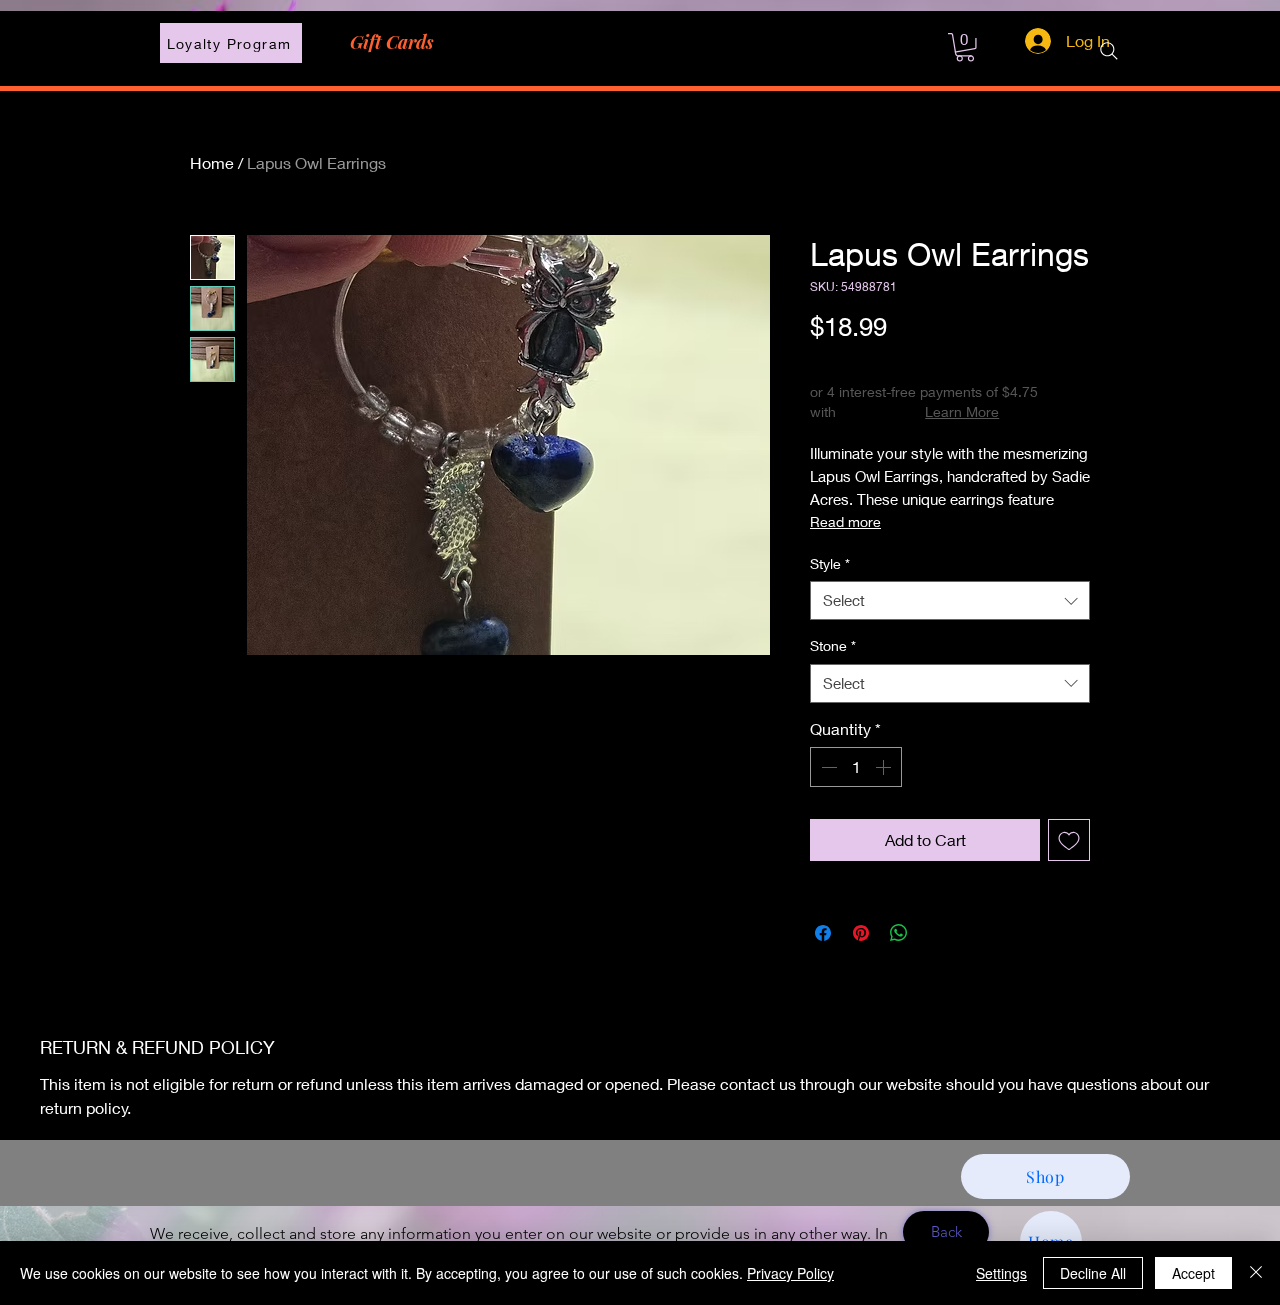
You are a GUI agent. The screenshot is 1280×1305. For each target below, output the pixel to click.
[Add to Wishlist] (1069, 840)
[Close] (1256, 1273)
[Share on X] (937, 933)
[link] (965, 47)
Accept (1193, 1273)
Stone (833, 645)
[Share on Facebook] (823, 933)
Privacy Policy (790, 1273)
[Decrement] (827, 767)
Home (212, 162)
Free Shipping (854, 360)
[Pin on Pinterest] (861, 933)
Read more (845, 521)
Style (830, 563)
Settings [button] (1001, 1273)
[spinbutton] (856, 767)
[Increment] (885, 767)
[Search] (1109, 51)
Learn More (962, 411)
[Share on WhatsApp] (899, 933)
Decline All (1093, 1273)
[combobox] (950, 600)
